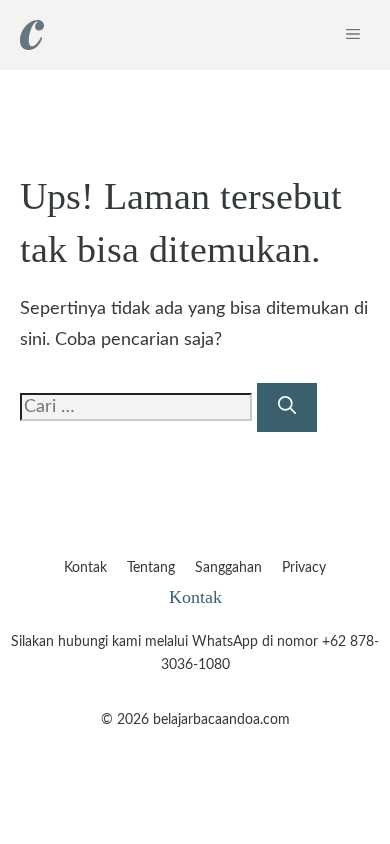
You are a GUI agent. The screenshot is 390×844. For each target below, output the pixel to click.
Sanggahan (228, 568)
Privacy (304, 568)
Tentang (151, 568)
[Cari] (287, 407)
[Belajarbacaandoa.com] (32, 35)
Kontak (85, 568)
